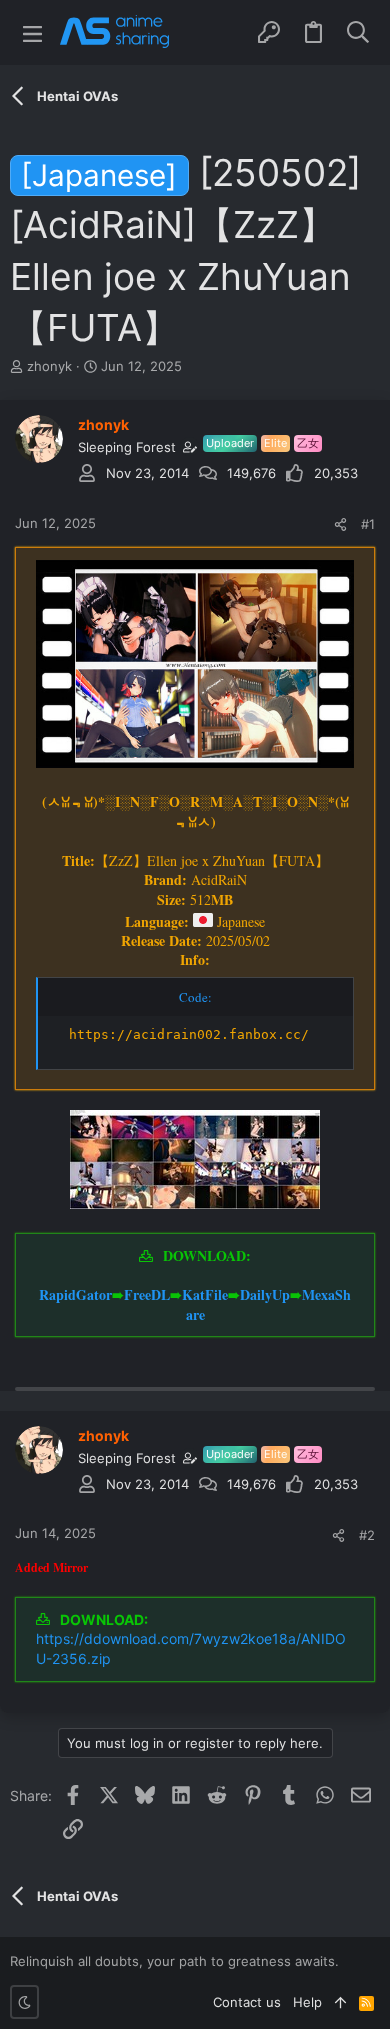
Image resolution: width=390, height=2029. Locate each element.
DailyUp (265, 1294)
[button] (32, 32)
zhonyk (49, 366)
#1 (368, 524)
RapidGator (75, 1294)
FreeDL (147, 1294)
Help (307, 2002)
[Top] (340, 2002)
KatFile (205, 1294)
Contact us (247, 2002)
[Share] (340, 524)
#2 (367, 1535)
